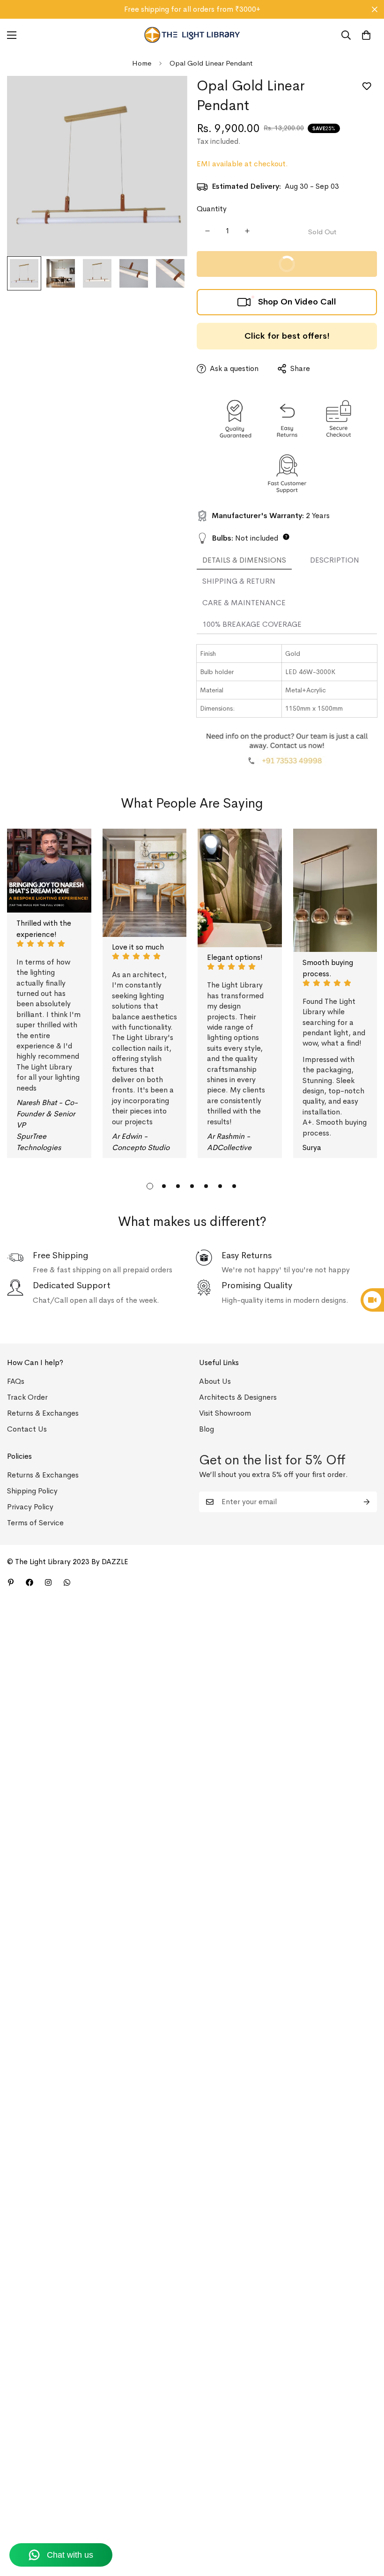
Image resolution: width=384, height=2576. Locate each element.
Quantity (212, 209)
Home (142, 63)
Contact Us (27, 1429)
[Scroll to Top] (366, 2525)
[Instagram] (48, 1582)
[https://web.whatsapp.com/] (67, 1582)
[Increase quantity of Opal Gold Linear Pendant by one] (247, 231)
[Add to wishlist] (366, 86)
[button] (366, 35)
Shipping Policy (32, 1491)
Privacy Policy (30, 1507)
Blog (207, 1429)
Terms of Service (35, 1523)
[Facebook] (30, 1582)
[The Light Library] (192, 35)
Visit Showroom (225, 1413)
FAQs (16, 1381)
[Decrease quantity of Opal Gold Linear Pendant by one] (207, 231)
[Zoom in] (167, 96)
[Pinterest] (11, 1582)
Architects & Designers (238, 1397)
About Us (215, 1381)
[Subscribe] (367, 1502)
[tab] (244, 561)
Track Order (27, 1397)
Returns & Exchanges (43, 1413)
